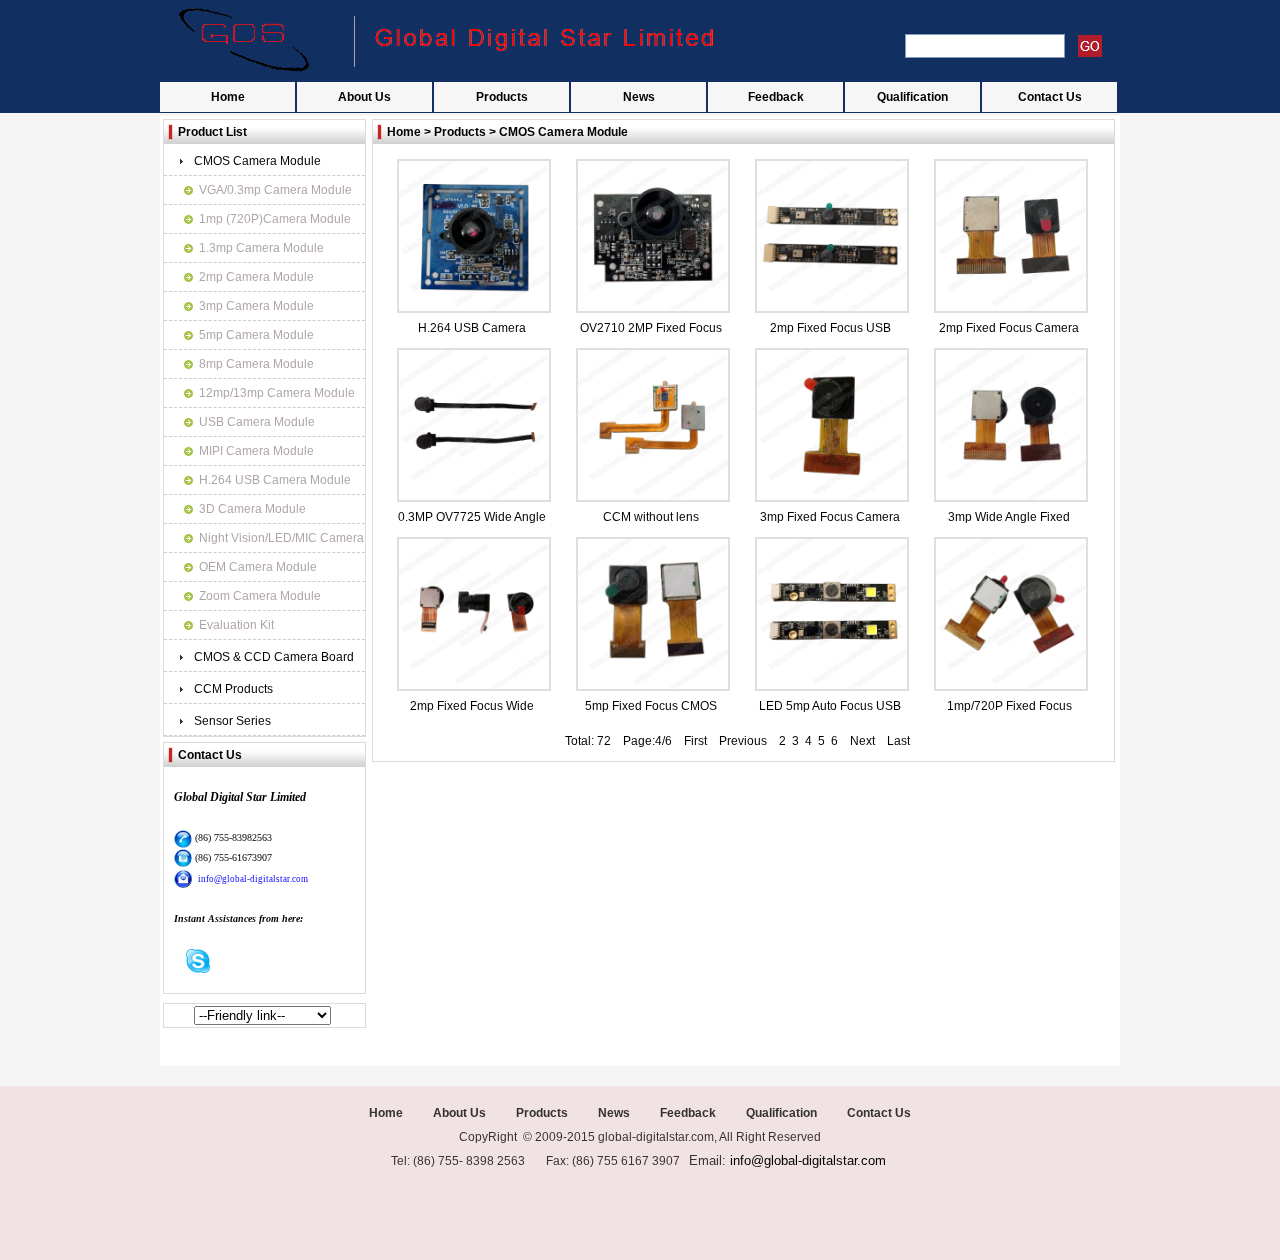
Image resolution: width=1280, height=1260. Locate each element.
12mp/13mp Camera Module (277, 393)
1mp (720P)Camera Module (275, 219)
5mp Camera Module (256, 335)
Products (502, 97)
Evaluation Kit (236, 625)
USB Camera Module (257, 422)
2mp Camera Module (256, 277)
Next (862, 741)
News (639, 97)
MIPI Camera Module (256, 451)
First (689, 741)
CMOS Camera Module (257, 161)
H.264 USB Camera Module (275, 480)
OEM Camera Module (258, 567)
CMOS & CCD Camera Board (274, 657)
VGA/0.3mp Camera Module (275, 190)
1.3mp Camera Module (261, 248)
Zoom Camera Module (260, 596)
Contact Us (1050, 97)
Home (228, 97)
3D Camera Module (252, 509)
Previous (743, 741)
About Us (364, 97)
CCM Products (233, 689)
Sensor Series (232, 721)
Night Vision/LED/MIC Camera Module (281, 541)
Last (898, 741)
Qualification (912, 97)
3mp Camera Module (256, 306)
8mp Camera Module (256, 364)
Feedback (776, 97)
